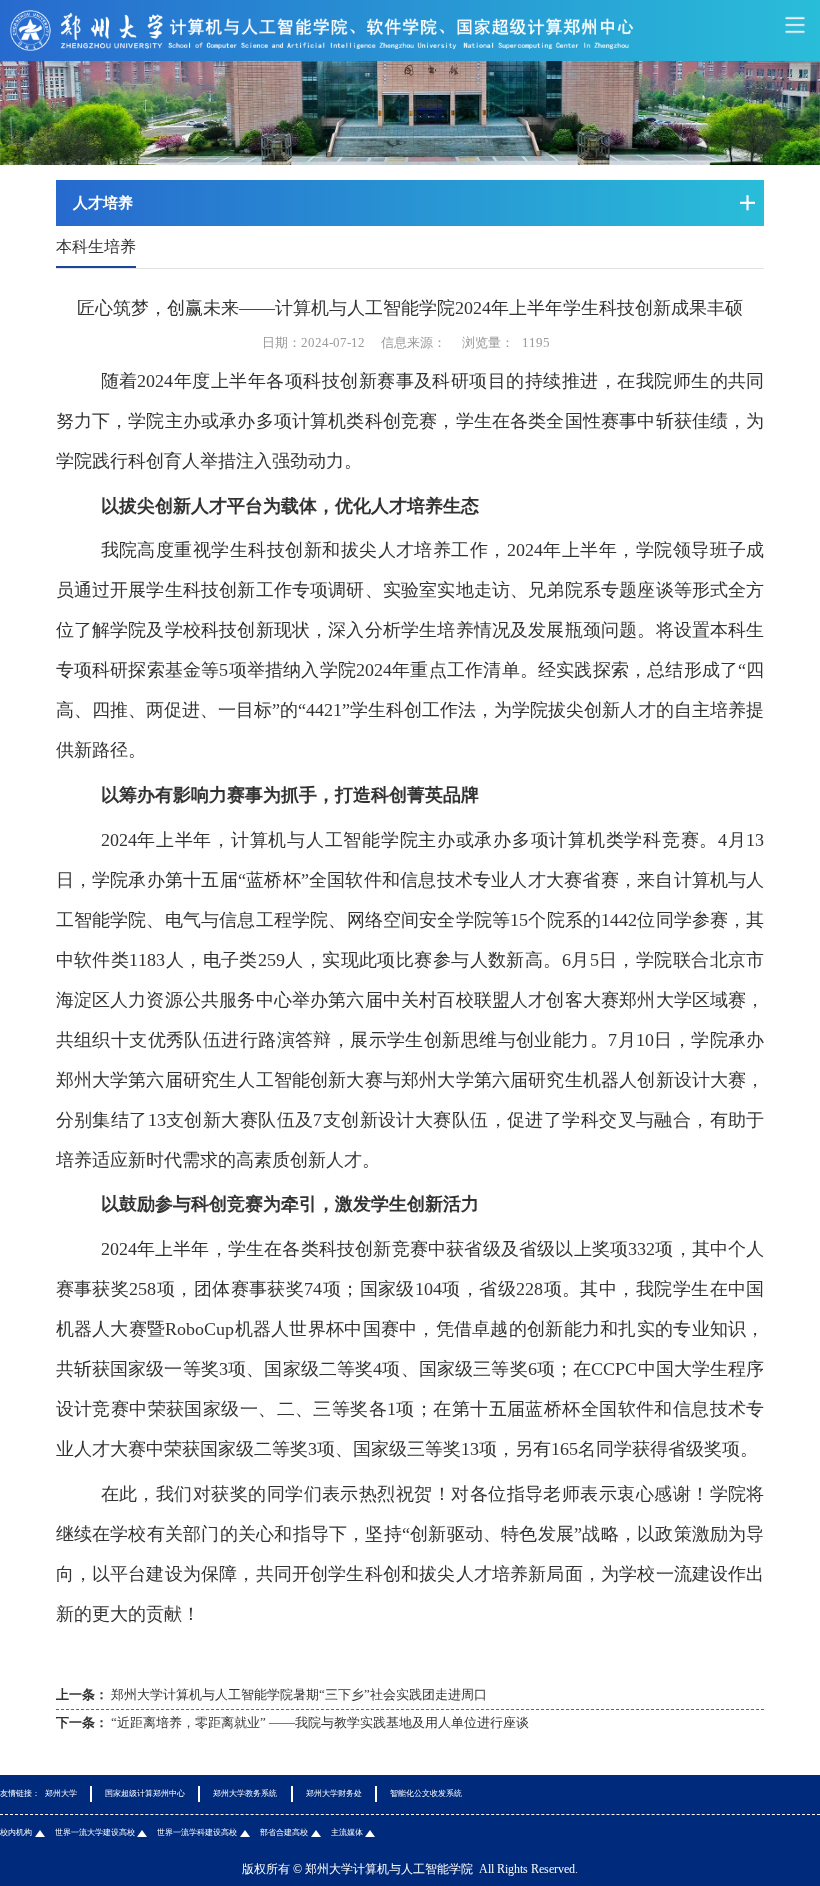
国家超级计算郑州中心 (145, 1793)
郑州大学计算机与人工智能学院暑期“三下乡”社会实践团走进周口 (299, 1694)
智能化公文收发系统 (426, 1793)
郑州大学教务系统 (245, 1793)
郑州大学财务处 (334, 1793)
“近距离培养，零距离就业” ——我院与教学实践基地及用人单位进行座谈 (320, 1722)
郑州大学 (61, 1793)
